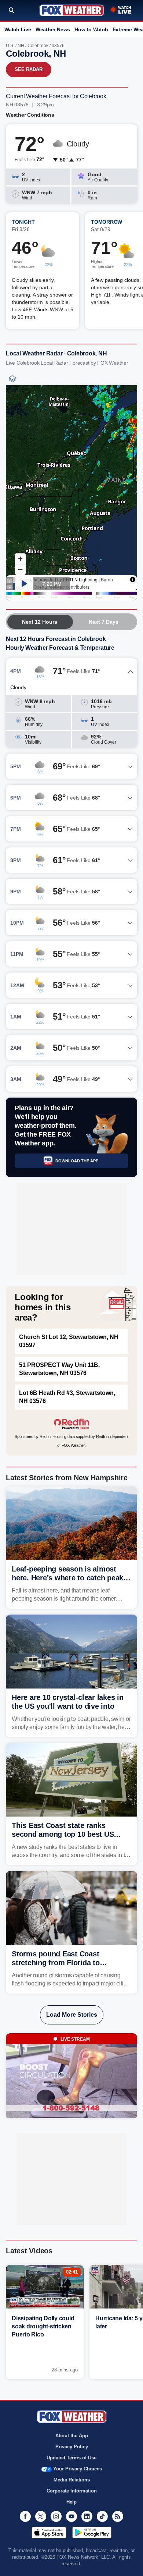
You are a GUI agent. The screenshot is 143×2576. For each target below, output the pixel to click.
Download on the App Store (49, 2533)
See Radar (29, 69)
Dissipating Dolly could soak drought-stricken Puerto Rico (43, 2326)
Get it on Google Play (92, 2533)
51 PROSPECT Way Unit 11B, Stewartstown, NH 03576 (59, 1369)
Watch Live (18, 29)
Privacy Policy (72, 2447)
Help (71, 2502)
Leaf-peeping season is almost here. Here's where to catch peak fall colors (67, 1578)
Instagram (56, 2516)
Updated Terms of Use (71, 2458)
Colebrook (38, 46)
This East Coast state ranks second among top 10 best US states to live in (63, 1834)
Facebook (25, 2516)
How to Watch (91, 29)
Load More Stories (72, 2015)
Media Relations (72, 2480)
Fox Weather (72, 10)
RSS (118, 2516)
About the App (72, 2436)
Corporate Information (72, 2491)
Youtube (71, 2516)
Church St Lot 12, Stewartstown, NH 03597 (69, 1341)
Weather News (53, 29)
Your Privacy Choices (78, 2469)
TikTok (102, 2516)
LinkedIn (87, 2516)
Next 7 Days (104, 622)
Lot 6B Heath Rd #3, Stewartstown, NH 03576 (67, 1397)
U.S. (10, 46)
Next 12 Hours (40, 622)
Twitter (41, 2516)
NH (21, 46)
